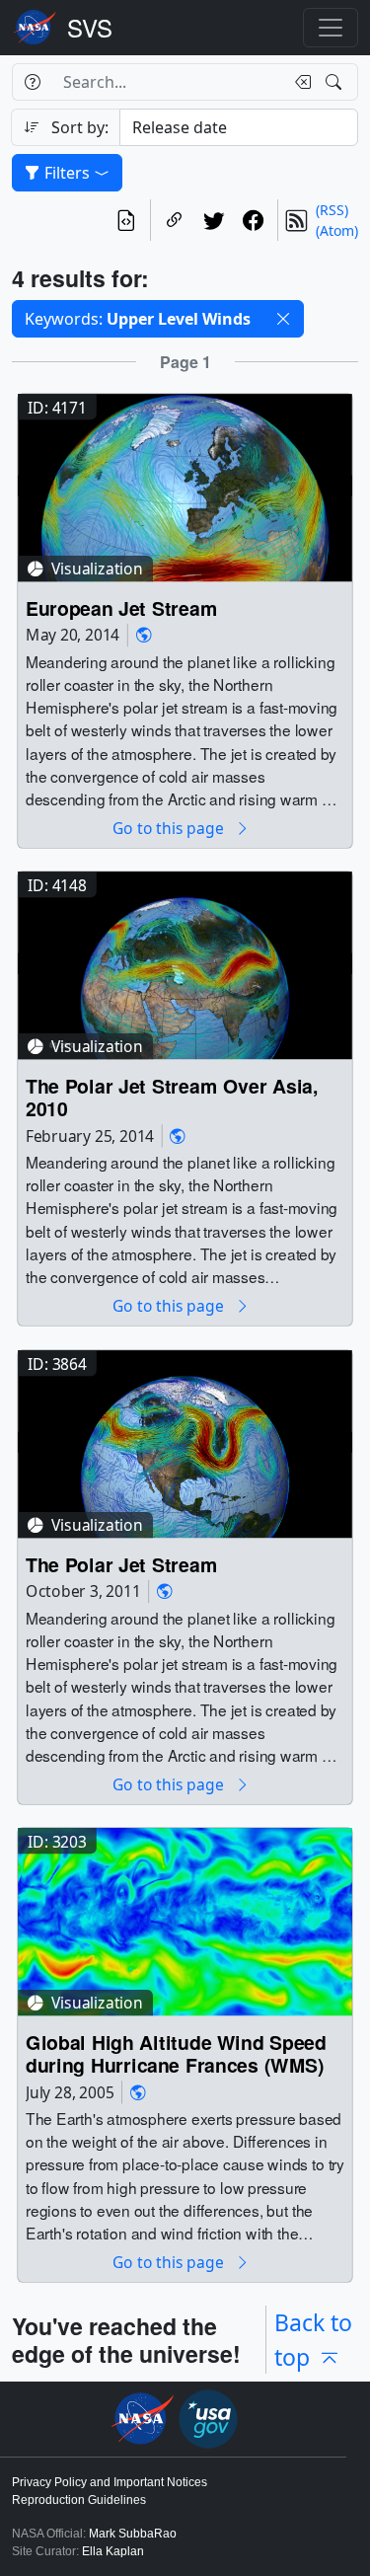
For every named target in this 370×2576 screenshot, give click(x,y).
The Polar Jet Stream (121, 1565)
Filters (67, 173)
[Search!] (336, 82)
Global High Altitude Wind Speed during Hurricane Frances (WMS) (176, 2054)
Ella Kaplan (113, 2551)
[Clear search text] (299, 82)
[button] (283, 319)
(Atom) (337, 230)
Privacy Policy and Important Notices (110, 2482)
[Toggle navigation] (331, 28)
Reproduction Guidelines (79, 2500)
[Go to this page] (185, 486)
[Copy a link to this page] (175, 220)
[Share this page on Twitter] (214, 220)
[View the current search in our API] (126, 220)
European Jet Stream (121, 608)
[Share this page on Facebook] (254, 220)
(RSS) (332, 210)
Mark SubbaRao (133, 2534)
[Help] (32, 82)
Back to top (313, 2340)
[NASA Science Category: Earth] (144, 635)
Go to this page (170, 829)
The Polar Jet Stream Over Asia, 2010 (172, 1098)
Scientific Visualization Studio (90, 28)
